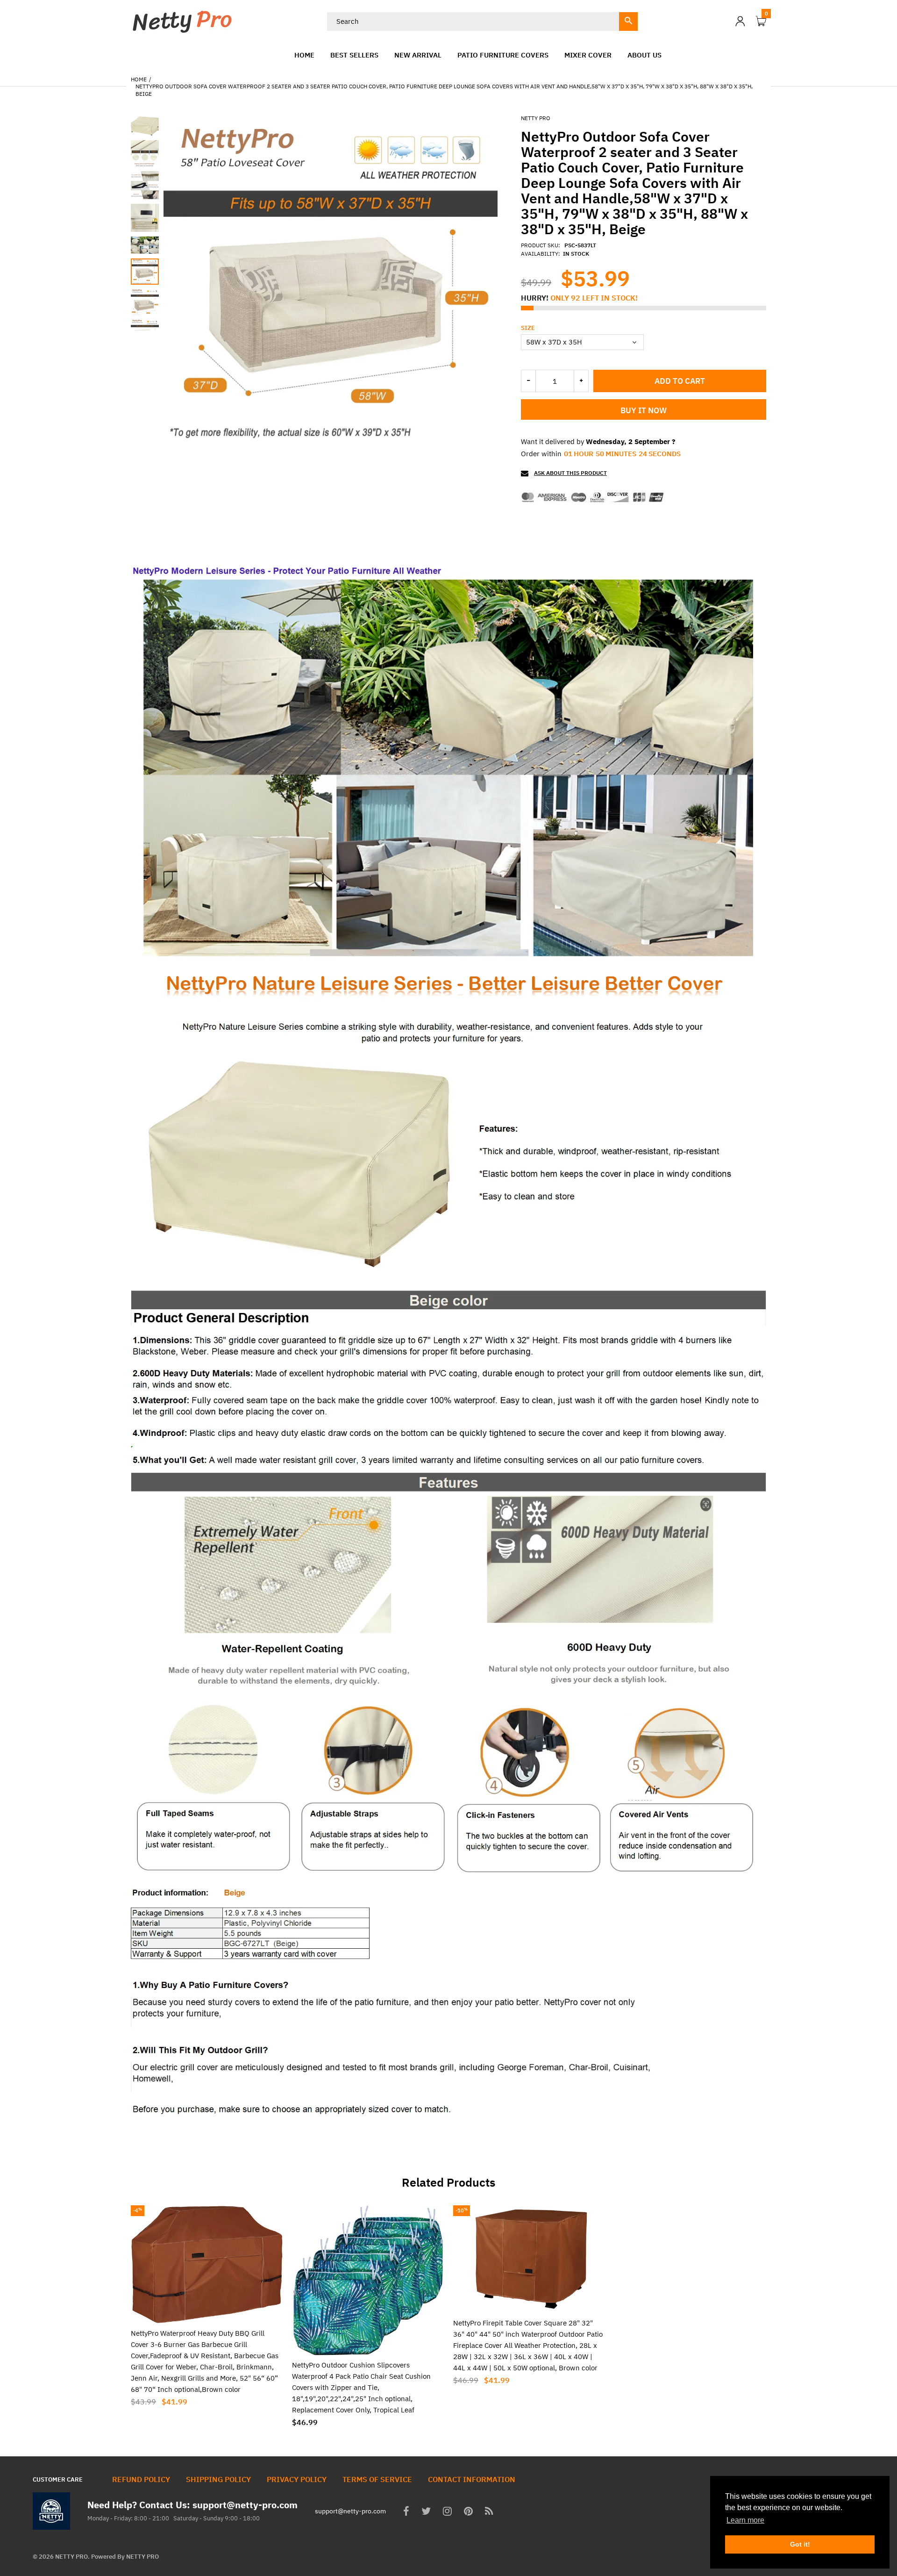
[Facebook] (406, 2512)
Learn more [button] (745, 2520)
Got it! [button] (800, 2544)
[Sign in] (740, 21)
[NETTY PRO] (182, 20)
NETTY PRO (536, 118)
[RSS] (489, 2512)
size (528, 328)
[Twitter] (426, 2512)
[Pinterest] (468, 2512)
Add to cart (680, 381)
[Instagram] (447, 2512)
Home (139, 79)
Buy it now (644, 410)
